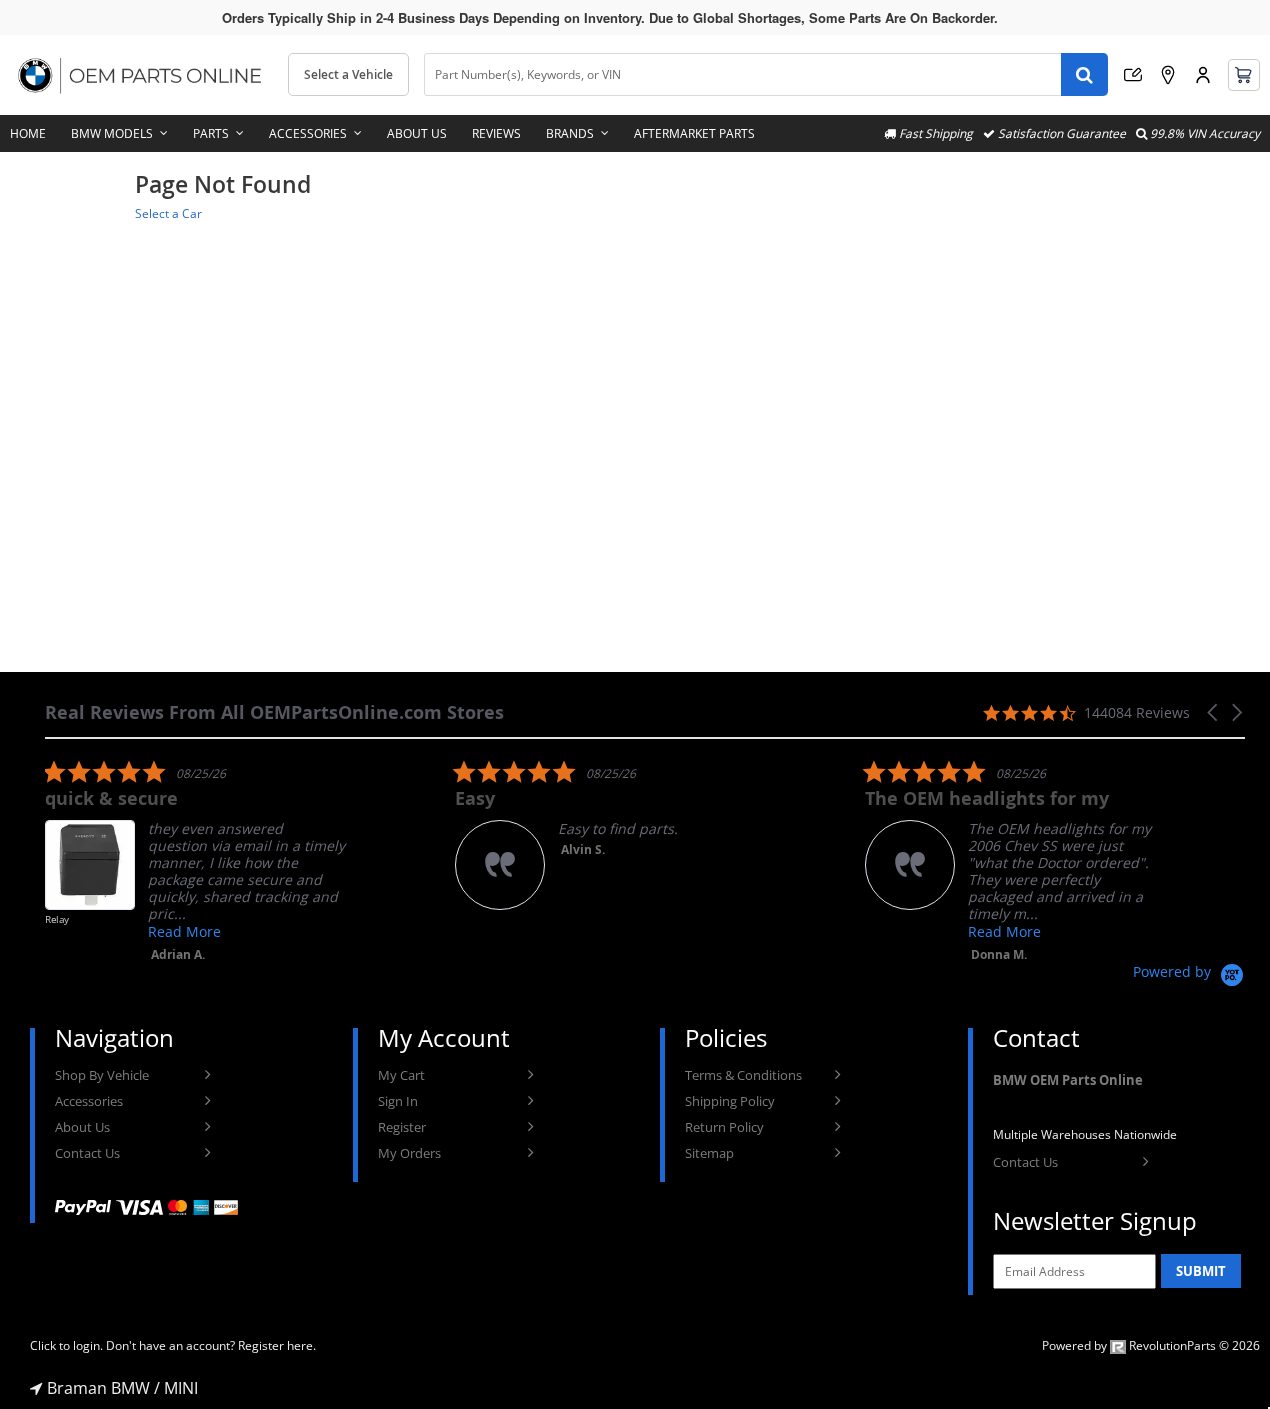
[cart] (1244, 75)
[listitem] (195, 861)
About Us (417, 133)
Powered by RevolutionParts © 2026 (1151, 1345)
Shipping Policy (730, 1101)
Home (28, 133)
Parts (211, 133)
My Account (1203, 75)
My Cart (401, 1075)
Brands (570, 133)
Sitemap (709, 1153)
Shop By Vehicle (102, 1075)
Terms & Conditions (743, 1075)
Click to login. (66, 1345)
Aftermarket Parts (694, 133)
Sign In (398, 1101)
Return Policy (724, 1127)
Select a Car (168, 213)
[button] (1214, 712)
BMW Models (112, 133)
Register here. (277, 1345)
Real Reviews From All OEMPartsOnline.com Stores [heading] (274, 712)
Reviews (496, 133)
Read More (184, 931)
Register (402, 1127)
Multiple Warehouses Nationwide (1085, 1134)
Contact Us (87, 1153)
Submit (1201, 1271)
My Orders (409, 1153)
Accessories (308, 133)
